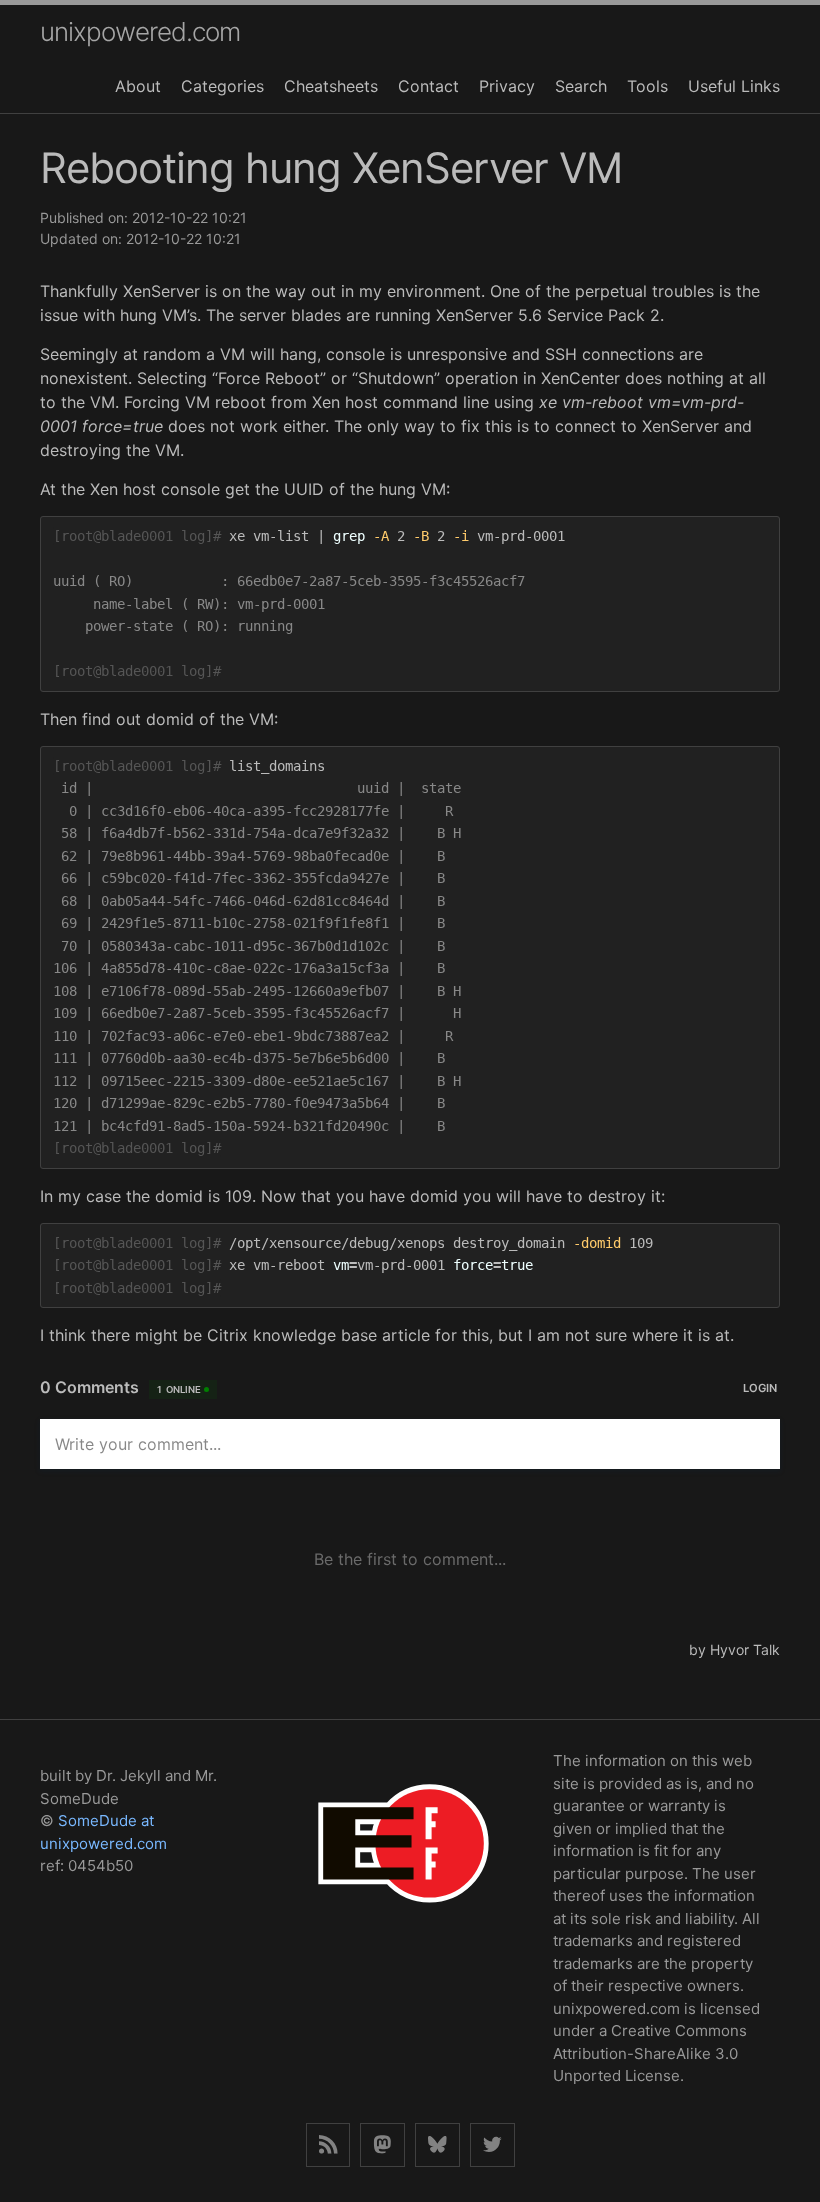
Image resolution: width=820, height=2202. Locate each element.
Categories (222, 86)
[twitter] (492, 2145)
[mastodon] (382, 2145)
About (138, 86)
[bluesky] (437, 2145)
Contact (428, 86)
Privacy (507, 86)
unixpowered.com (140, 31)
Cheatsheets (331, 86)
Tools (647, 86)
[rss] (328, 2145)
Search (581, 86)
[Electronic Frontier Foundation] (403, 1928)
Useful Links (734, 86)
